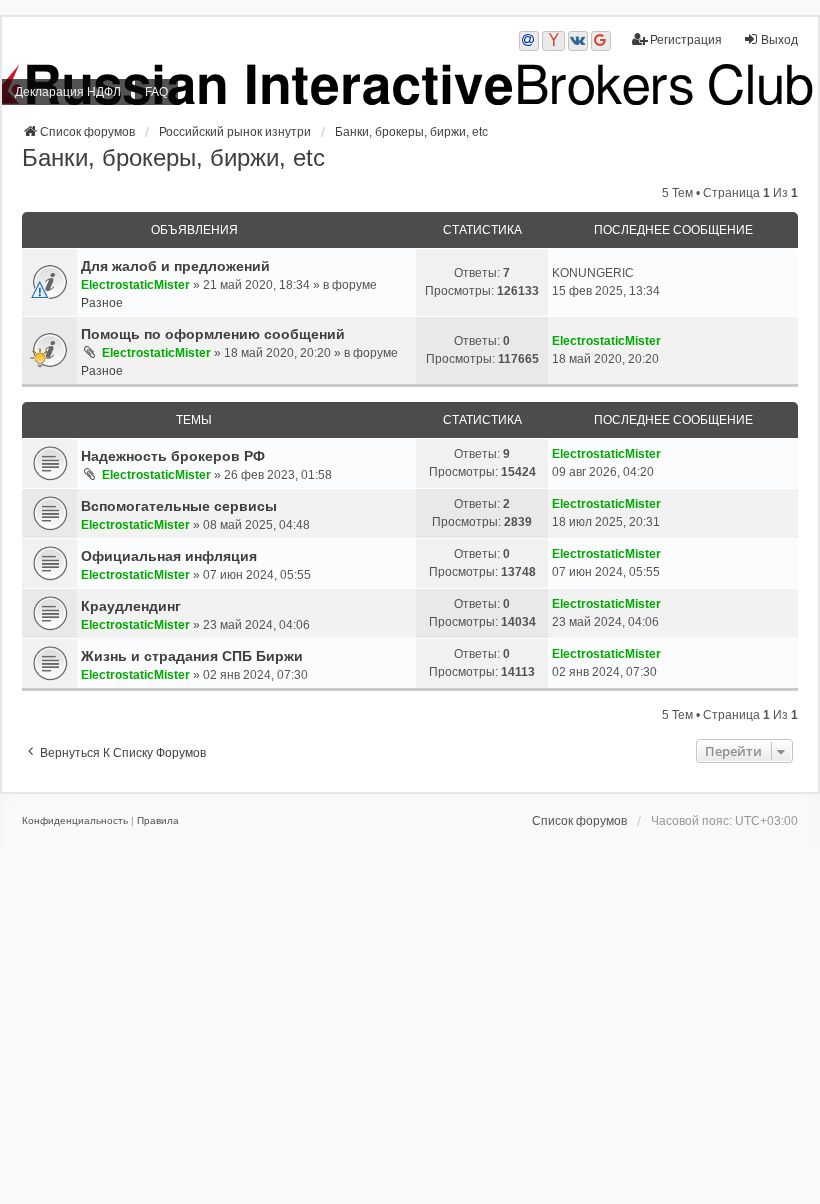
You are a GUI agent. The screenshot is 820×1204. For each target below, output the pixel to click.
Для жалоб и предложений (175, 266)
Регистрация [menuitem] (686, 40)
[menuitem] (75, 821)
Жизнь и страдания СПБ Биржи (192, 656)
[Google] (601, 41)
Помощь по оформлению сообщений (213, 334)
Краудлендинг (131, 606)
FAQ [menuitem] (156, 92)
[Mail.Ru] (529, 41)
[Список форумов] (410, 84)
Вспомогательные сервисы (179, 506)
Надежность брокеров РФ (173, 456)
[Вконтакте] (578, 41)
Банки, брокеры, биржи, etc (173, 157)
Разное (102, 303)
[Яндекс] (553, 41)
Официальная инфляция (169, 556)
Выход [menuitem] (779, 40)
